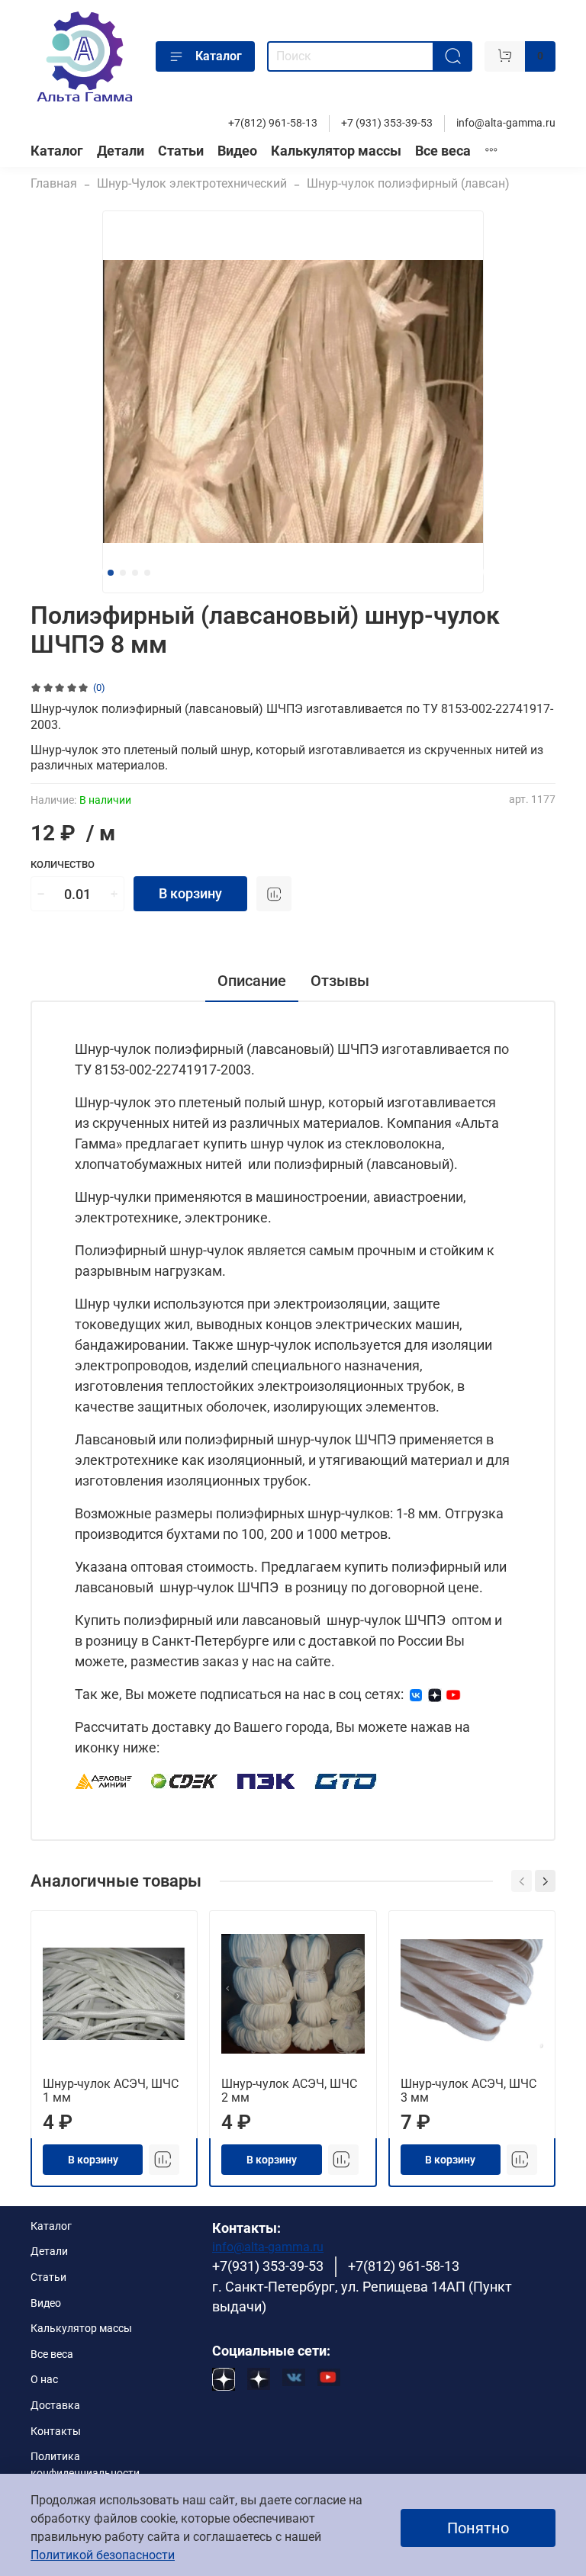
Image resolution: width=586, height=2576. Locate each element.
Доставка (55, 2406)
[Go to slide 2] (123, 573)
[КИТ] (346, 1780)
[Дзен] (435, 1694)
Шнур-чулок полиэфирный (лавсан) (408, 183)
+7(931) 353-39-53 (268, 2266)
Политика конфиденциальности (85, 2465)
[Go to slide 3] (135, 573)
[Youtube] (453, 1694)
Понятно (478, 2528)
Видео (237, 151)
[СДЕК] (185, 1780)
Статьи (181, 151)
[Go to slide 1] (111, 573)
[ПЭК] (267, 1780)
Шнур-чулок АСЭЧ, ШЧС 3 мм (468, 2091)
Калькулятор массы (336, 151)
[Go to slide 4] (147, 573)
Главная (54, 183)
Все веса (443, 151)
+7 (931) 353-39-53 (387, 123)
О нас (44, 2380)
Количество (63, 864)
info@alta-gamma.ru (506, 123)
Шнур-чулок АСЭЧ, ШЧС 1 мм (111, 2091)
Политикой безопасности (103, 2555)
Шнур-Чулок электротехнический (192, 183)
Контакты (56, 2431)
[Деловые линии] (104, 1780)
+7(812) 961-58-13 (273, 123)
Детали (121, 151)
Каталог (219, 56)
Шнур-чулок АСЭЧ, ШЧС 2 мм (289, 2091)
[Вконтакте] (416, 1694)
